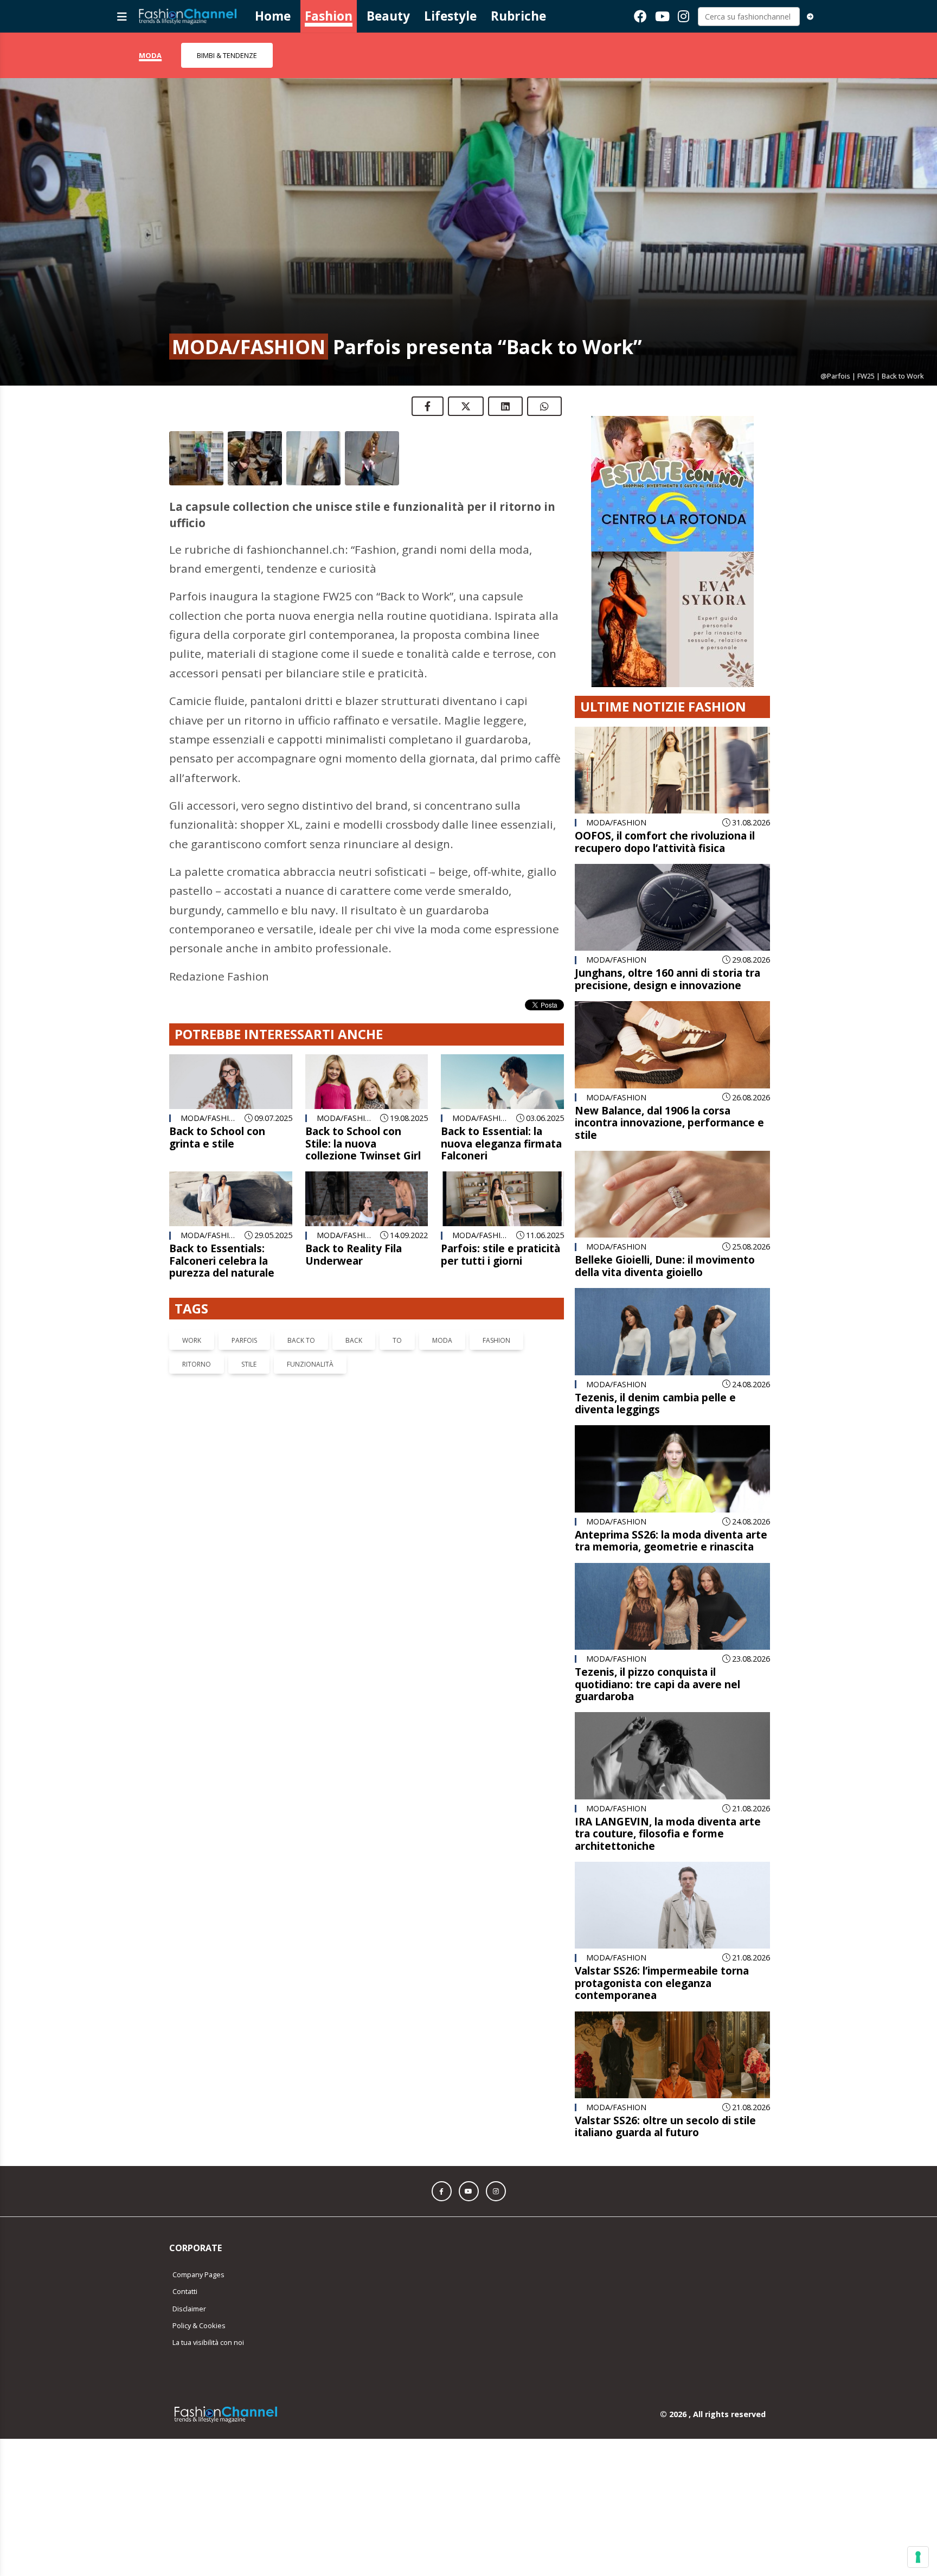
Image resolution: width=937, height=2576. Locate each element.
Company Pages (198, 2266)
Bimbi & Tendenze (227, 55)
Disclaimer (189, 2300)
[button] (442, 2183)
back (354, 1340)
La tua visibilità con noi (208, 2334)
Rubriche (518, 16)
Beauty (388, 16)
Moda (150, 55)
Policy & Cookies (199, 2317)
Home (273, 16)
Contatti (185, 2283)
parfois (244, 1340)
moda (442, 1340)
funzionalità (310, 1364)
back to (301, 1340)
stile (249, 1364)
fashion (496, 1340)
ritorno (197, 1364)
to (397, 1340)
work (192, 1340)
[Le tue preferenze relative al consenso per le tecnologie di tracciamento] (918, 2557)
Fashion (329, 16)
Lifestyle (450, 16)
